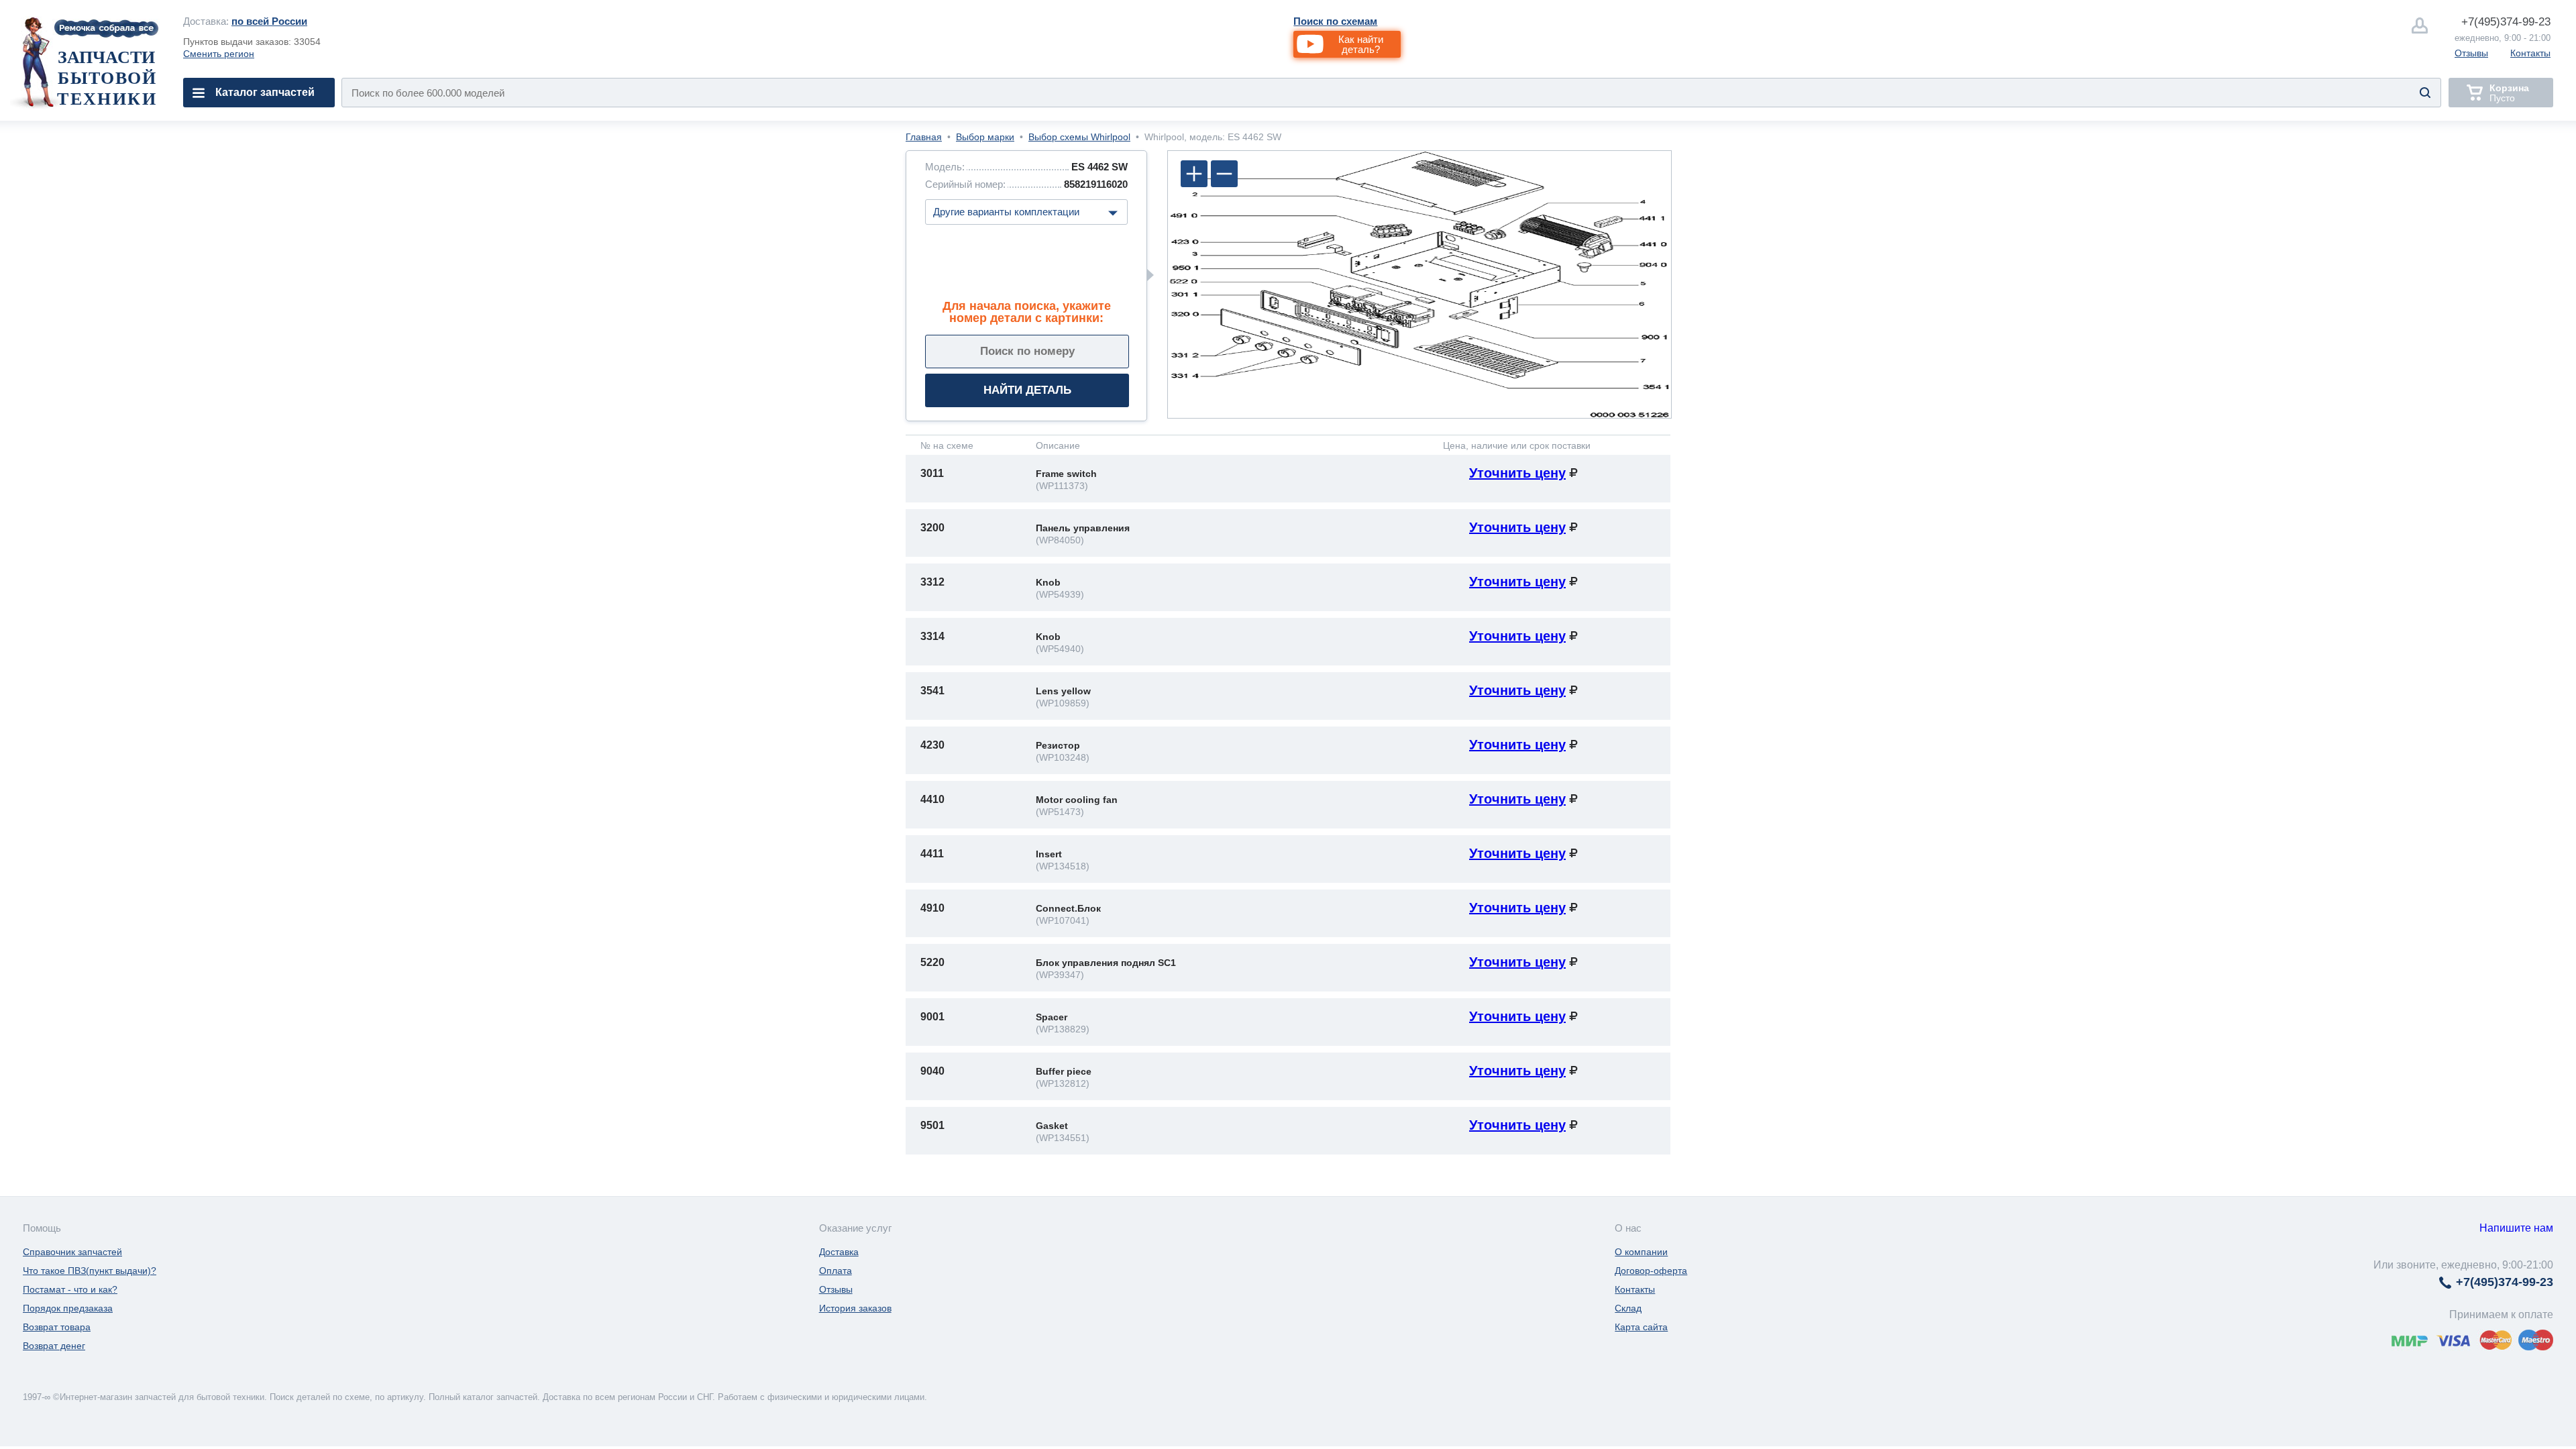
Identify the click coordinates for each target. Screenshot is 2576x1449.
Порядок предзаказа (68, 1308)
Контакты (2530, 53)
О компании (1641, 1252)
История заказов (855, 1308)
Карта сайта (1641, 1327)
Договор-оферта (1651, 1271)
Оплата (836, 1271)
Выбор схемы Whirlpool (1079, 137)
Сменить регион (219, 54)
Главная (924, 137)
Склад (1628, 1308)
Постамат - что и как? (70, 1289)
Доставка (839, 1252)
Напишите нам (2516, 1228)
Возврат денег (54, 1346)
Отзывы (2471, 53)
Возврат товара (57, 1327)
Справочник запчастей (72, 1252)
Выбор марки (985, 137)
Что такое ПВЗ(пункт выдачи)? (90, 1271)
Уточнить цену (1517, 473)
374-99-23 (2506, 22)
